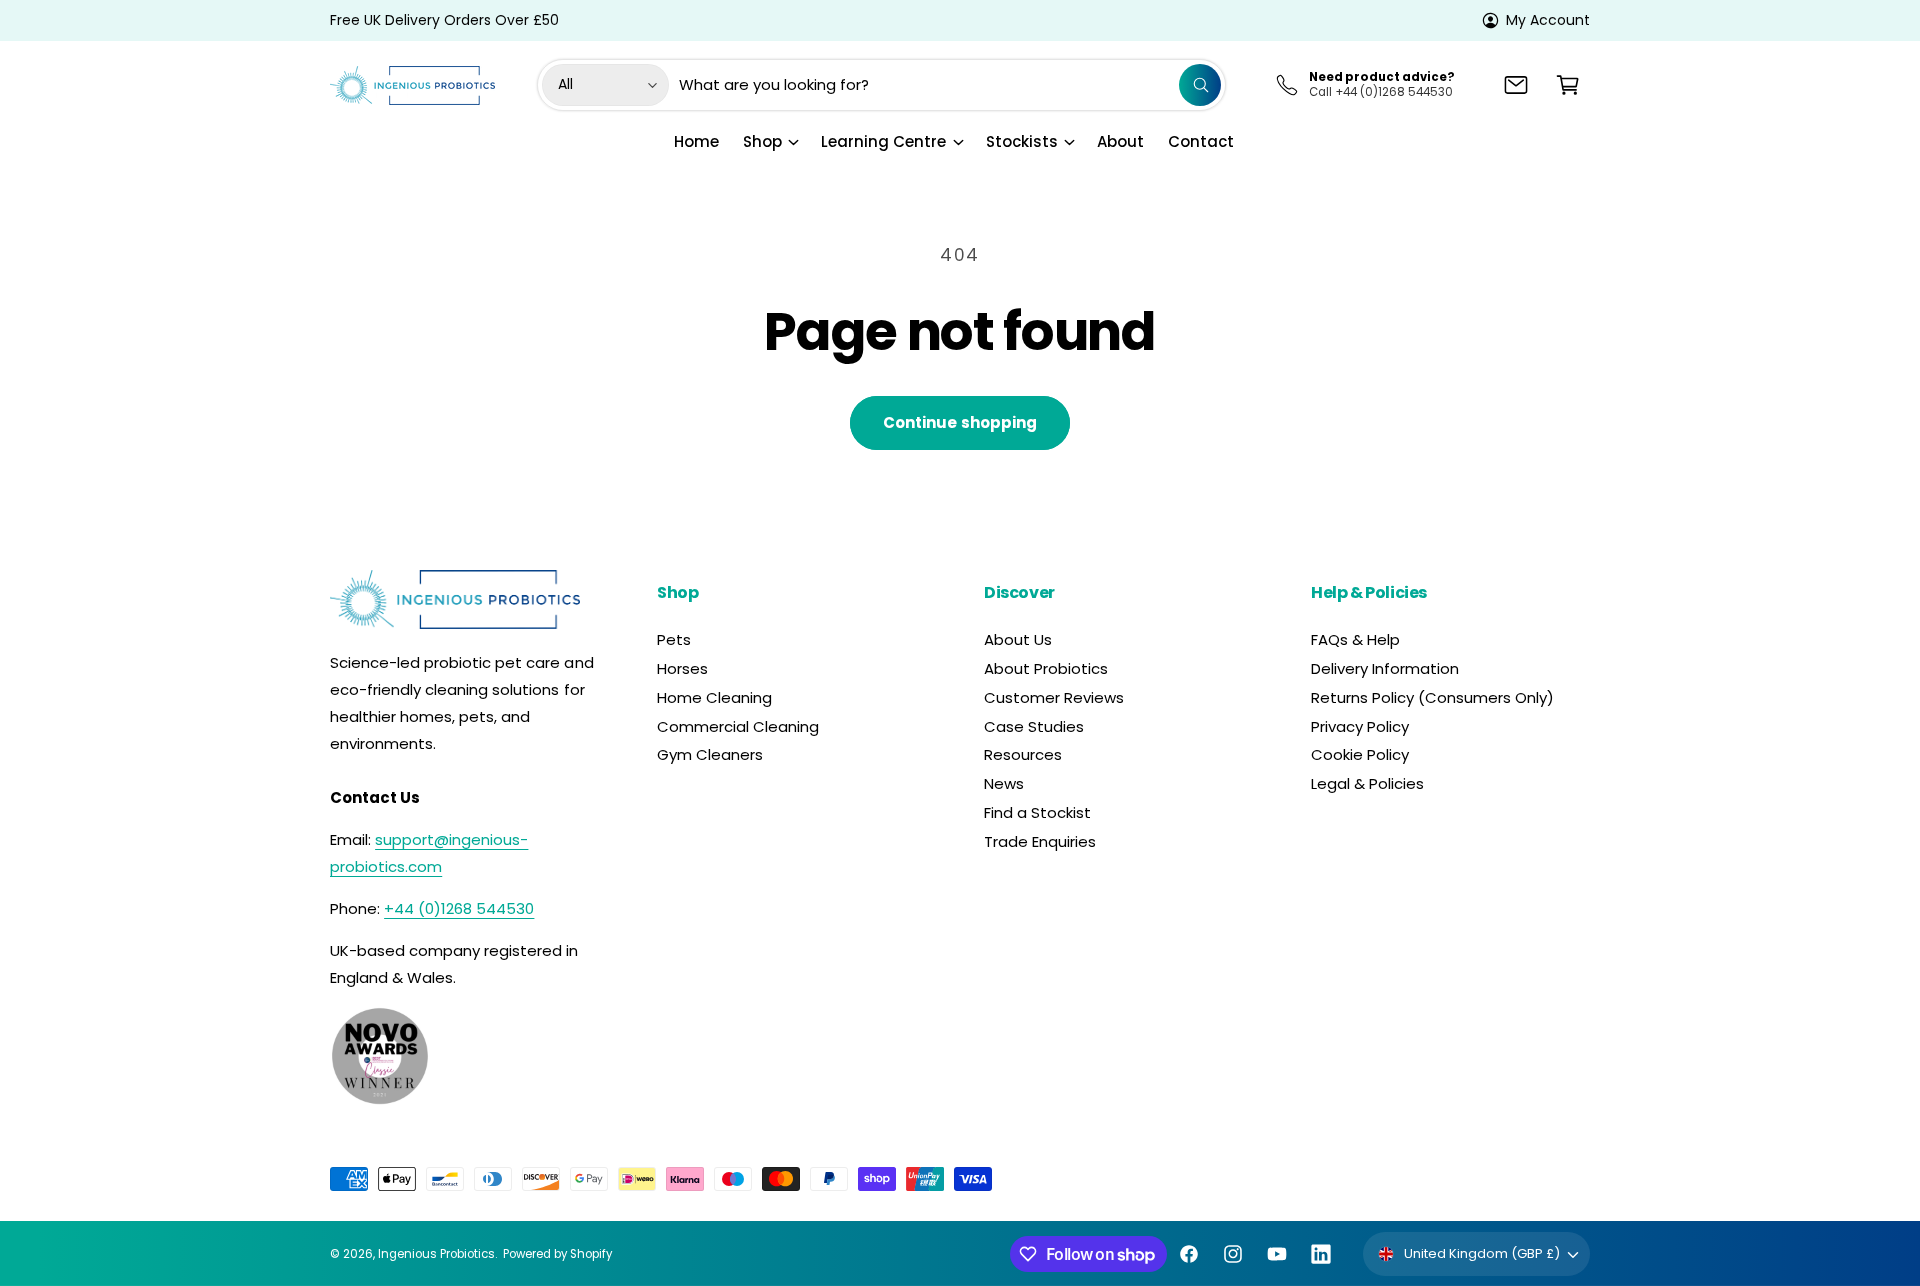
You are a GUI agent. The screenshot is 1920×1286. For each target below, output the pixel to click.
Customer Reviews (1054, 697)
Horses (682, 668)
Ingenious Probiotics (436, 1254)
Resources (1023, 754)
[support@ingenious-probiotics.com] (1516, 85)
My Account (1548, 20)
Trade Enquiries (1040, 841)
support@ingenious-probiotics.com (429, 853)
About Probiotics (1046, 668)
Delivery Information (1385, 668)
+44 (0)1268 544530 (459, 908)
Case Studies (1034, 726)
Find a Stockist (1037, 812)
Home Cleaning (714, 697)
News (1004, 783)
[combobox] (950, 85)
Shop (762, 141)
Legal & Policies (1367, 783)
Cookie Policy (1360, 754)
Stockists (1022, 141)
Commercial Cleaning (738, 726)
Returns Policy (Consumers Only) (1433, 697)
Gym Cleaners (710, 754)
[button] (1568, 85)
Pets (674, 639)
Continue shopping (960, 422)
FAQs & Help (1355, 639)
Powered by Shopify (557, 1254)
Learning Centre (883, 141)
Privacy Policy (1360, 726)
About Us (1018, 639)
